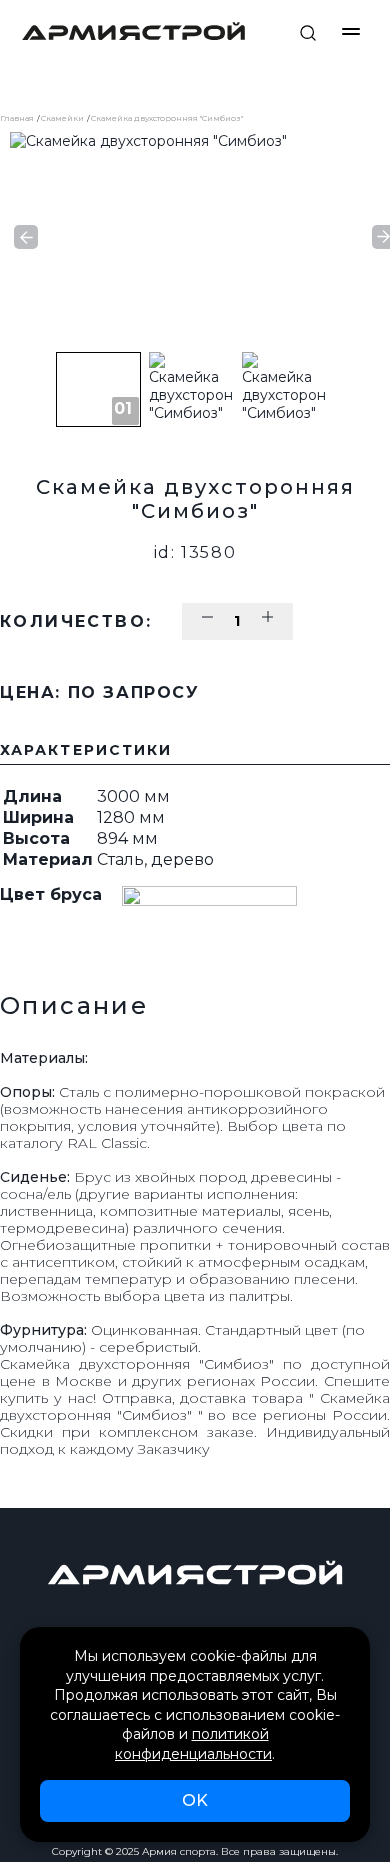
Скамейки (62, 118)
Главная (17, 118)
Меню (351, 31)
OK (195, 1800)
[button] (26, 237)
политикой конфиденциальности (193, 1744)
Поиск (308, 33)
